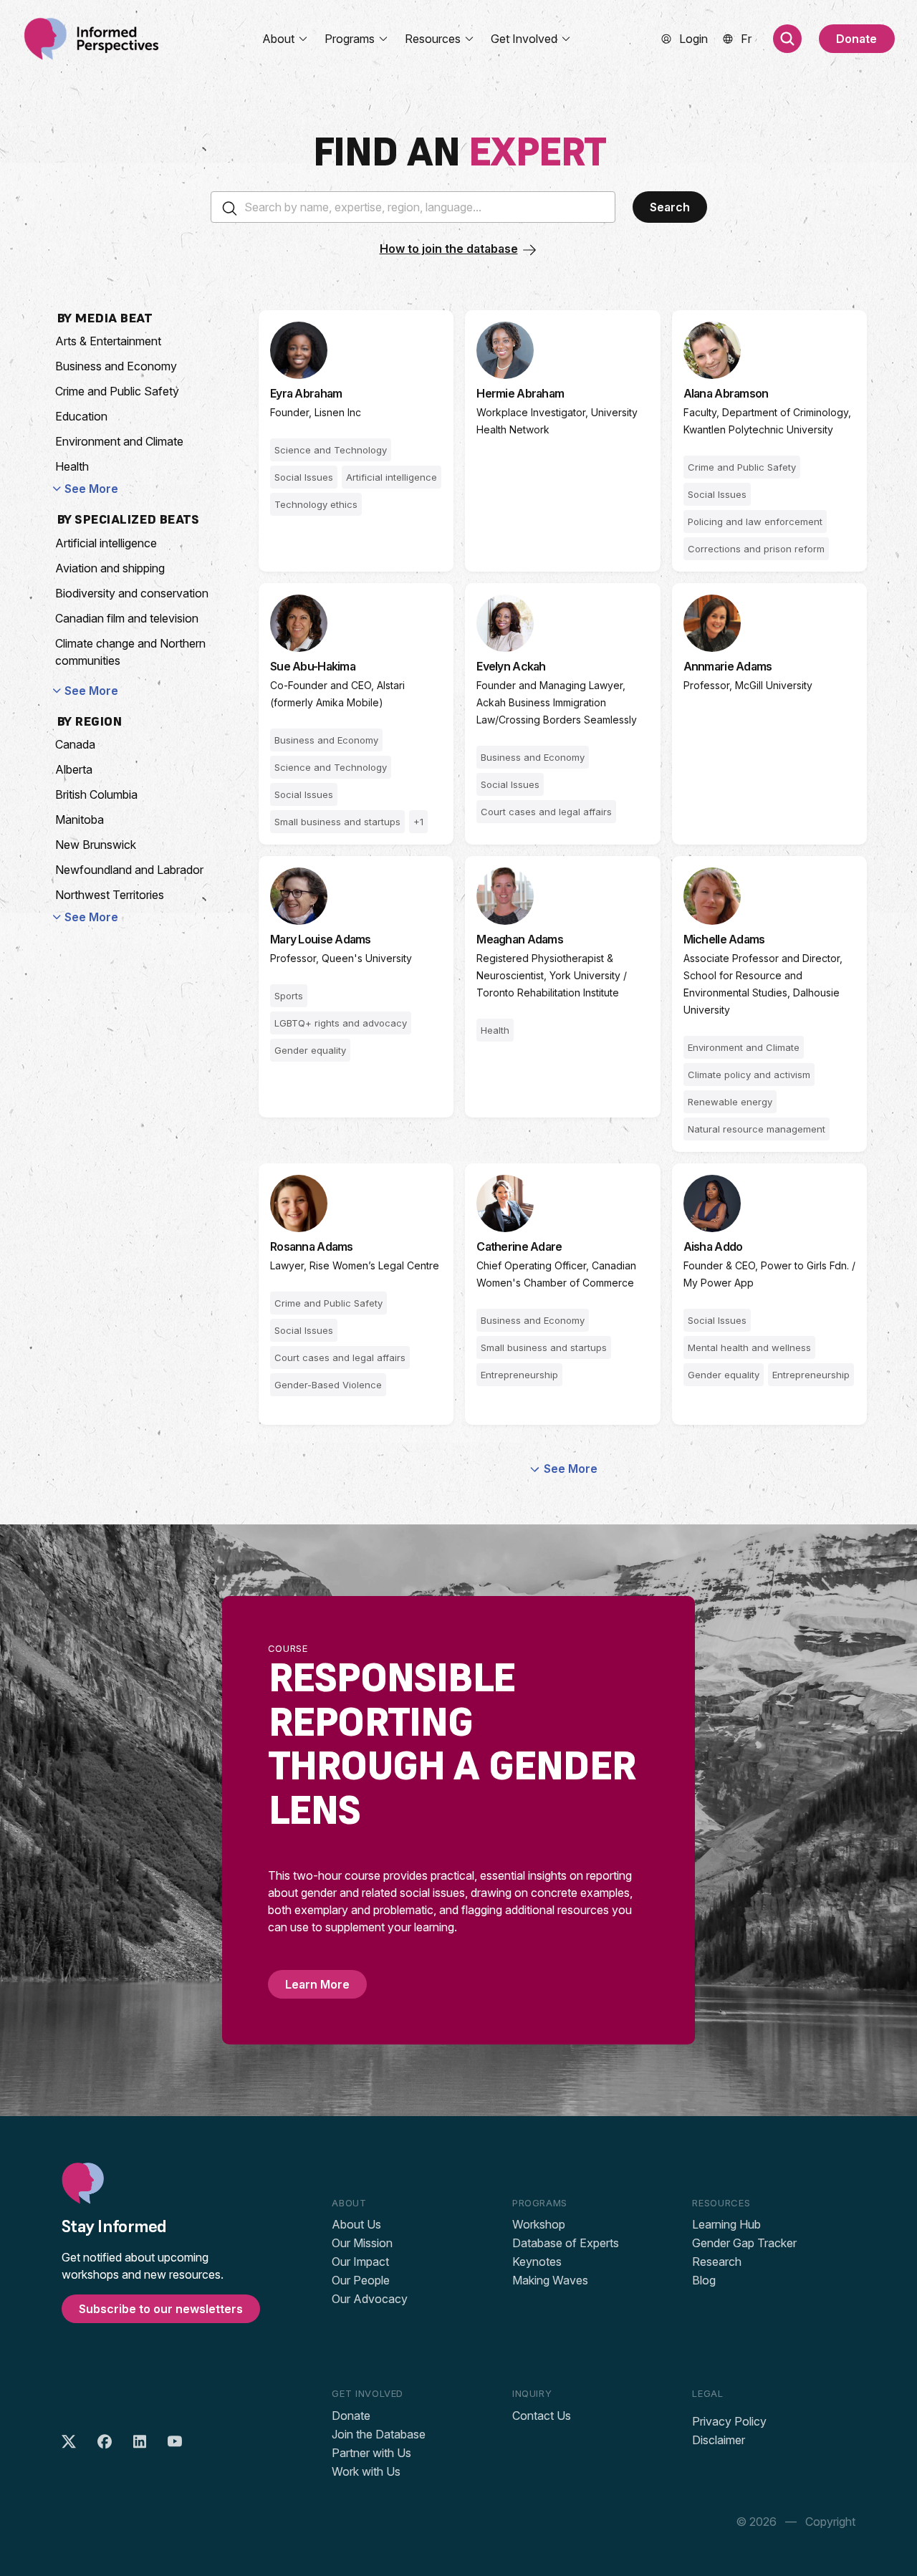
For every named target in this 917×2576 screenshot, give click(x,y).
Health (72, 466)
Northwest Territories (110, 895)
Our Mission (362, 2243)
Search (670, 207)
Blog (704, 2280)
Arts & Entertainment (108, 341)
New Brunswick (96, 845)
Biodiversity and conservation (132, 593)
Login (693, 39)
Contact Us (542, 2416)
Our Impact (360, 2262)
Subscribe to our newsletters (161, 2309)
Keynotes (537, 2262)
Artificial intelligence (106, 543)
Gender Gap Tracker (744, 2243)
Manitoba (80, 820)
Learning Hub (726, 2224)
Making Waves (550, 2280)
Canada (75, 744)
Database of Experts (566, 2243)
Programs (350, 39)
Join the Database (379, 2434)
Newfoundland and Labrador (129, 870)
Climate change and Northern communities (130, 652)
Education (81, 416)
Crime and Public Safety (117, 391)
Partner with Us (371, 2453)
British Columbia (96, 794)
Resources (433, 39)
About (278, 39)
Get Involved (524, 39)
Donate (856, 39)
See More (91, 489)
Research (717, 2262)
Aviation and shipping (110, 568)
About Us (356, 2224)
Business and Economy (116, 366)
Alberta (74, 769)
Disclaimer (719, 2440)
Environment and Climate (119, 441)
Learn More (317, 1984)
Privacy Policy (729, 2421)
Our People (361, 2280)
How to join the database (449, 249)
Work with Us (366, 2471)
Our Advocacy (370, 2299)
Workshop (539, 2224)
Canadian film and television (127, 618)
